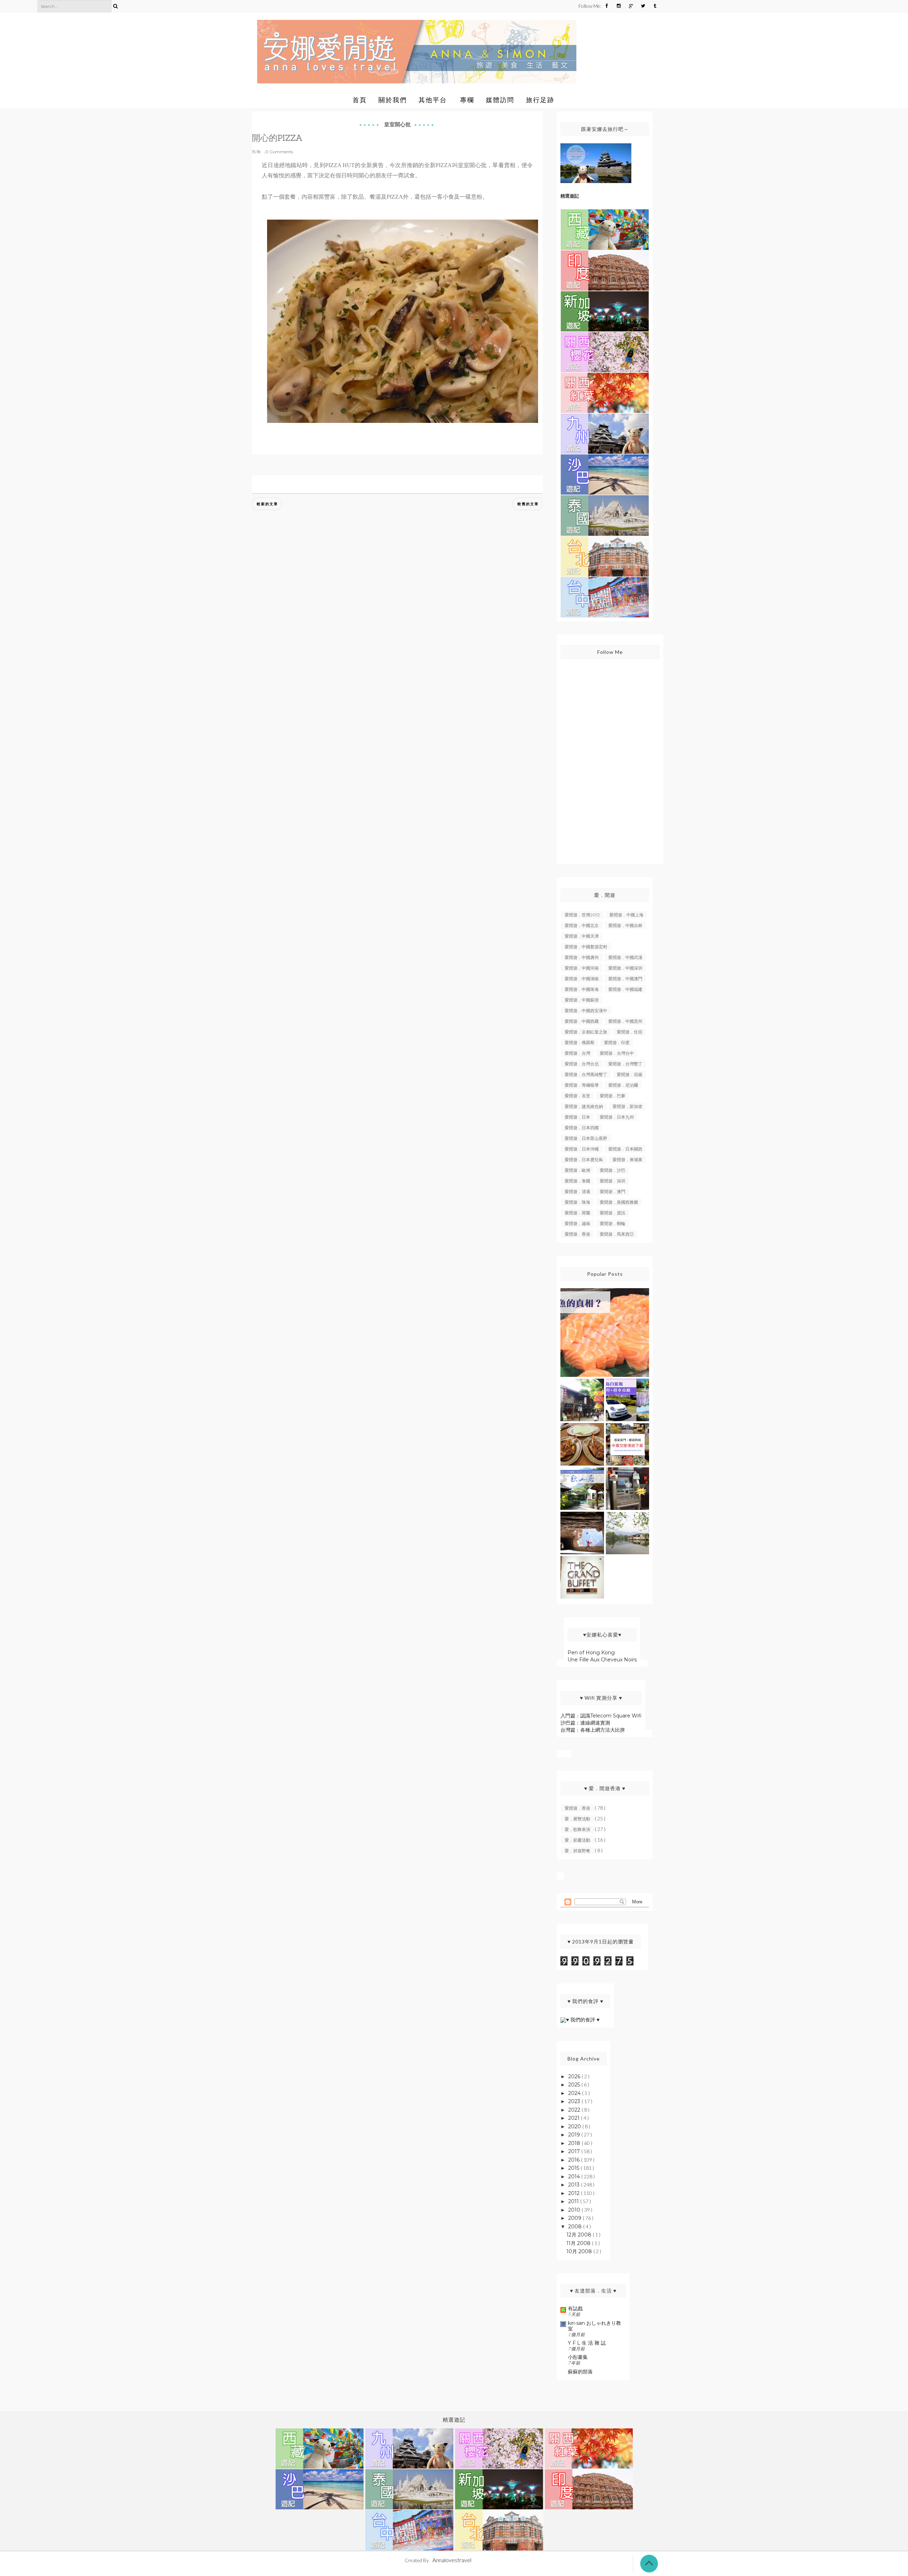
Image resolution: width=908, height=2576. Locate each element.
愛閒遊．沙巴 (613, 1170)
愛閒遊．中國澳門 (625, 979)
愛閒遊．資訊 (613, 1213)
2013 (575, 2185)
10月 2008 (580, 2251)
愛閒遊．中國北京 (582, 925)
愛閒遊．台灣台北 (582, 1064)
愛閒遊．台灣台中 (617, 1053)
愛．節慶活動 (578, 1840)
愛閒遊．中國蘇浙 (582, 1000)
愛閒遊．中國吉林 (625, 925)
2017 (575, 2151)
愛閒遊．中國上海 (626, 915)
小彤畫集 (578, 2357)
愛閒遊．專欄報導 (582, 1085)
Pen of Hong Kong (591, 1653)
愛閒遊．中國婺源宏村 (586, 947)
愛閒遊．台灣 (577, 1053)
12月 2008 (580, 2235)
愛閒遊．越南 (577, 1223)
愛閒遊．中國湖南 (582, 979)
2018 (575, 2143)
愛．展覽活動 (578, 1819)
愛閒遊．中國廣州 (582, 957)
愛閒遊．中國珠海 (582, 989)
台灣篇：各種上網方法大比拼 (593, 1730)
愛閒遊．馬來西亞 (617, 1234)
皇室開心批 (397, 124)
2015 (574, 2168)
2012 (575, 2193)
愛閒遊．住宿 (630, 1032)
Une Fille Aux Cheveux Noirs (602, 1660)
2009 (575, 2218)
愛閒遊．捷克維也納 (584, 1106)
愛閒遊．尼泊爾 (623, 1085)
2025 (575, 2085)
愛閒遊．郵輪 (613, 1223)
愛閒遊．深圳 (613, 1181)
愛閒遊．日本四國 (582, 1128)
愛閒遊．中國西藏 (582, 1021)
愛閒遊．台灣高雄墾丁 (586, 1074)
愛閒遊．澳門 (613, 1192)
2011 (574, 2201)
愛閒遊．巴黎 (613, 1096)
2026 (575, 2076)
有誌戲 (575, 2309)
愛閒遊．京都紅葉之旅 (586, 1032)
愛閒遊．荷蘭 (577, 1213)
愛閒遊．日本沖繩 (582, 1149)
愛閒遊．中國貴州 (625, 1021)
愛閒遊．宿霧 (630, 1074)
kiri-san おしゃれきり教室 (594, 2326)
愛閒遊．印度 (617, 1042)
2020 (575, 2127)
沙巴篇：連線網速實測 (585, 1723)
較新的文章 (267, 504)
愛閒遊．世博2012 (582, 915)
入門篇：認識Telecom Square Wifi (601, 1716)
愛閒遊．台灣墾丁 (625, 1064)
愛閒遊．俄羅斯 (580, 1042)
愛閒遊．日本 (577, 1117)
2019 (575, 2135)
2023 (575, 2101)
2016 (575, 2160)
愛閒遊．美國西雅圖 (619, 1202)
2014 (575, 2177)
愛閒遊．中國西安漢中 (586, 1011)
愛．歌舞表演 (578, 1829)
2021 (575, 2118)
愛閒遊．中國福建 (625, 989)
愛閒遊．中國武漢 (625, 957)
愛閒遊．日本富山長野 (586, 1138)
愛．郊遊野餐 (578, 1851)
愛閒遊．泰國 (577, 1181)
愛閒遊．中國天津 (582, 936)
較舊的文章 (528, 504)
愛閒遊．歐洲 (577, 1170)
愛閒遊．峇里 (577, 1096)
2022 (575, 2110)
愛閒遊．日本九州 (617, 1117)
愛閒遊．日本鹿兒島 (584, 1160)
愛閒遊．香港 (577, 1234)
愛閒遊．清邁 (577, 1192)
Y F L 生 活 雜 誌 (587, 2343)
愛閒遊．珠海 (577, 1202)
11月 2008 (579, 2243)
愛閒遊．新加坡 (627, 1106)
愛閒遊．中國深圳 (625, 968)
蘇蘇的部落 (580, 2372)
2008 (576, 2227)
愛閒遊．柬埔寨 (627, 1160)
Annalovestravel (452, 2560)
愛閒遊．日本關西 (625, 1149)
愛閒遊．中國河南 (582, 968)
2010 (575, 2210)
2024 (575, 2093)
